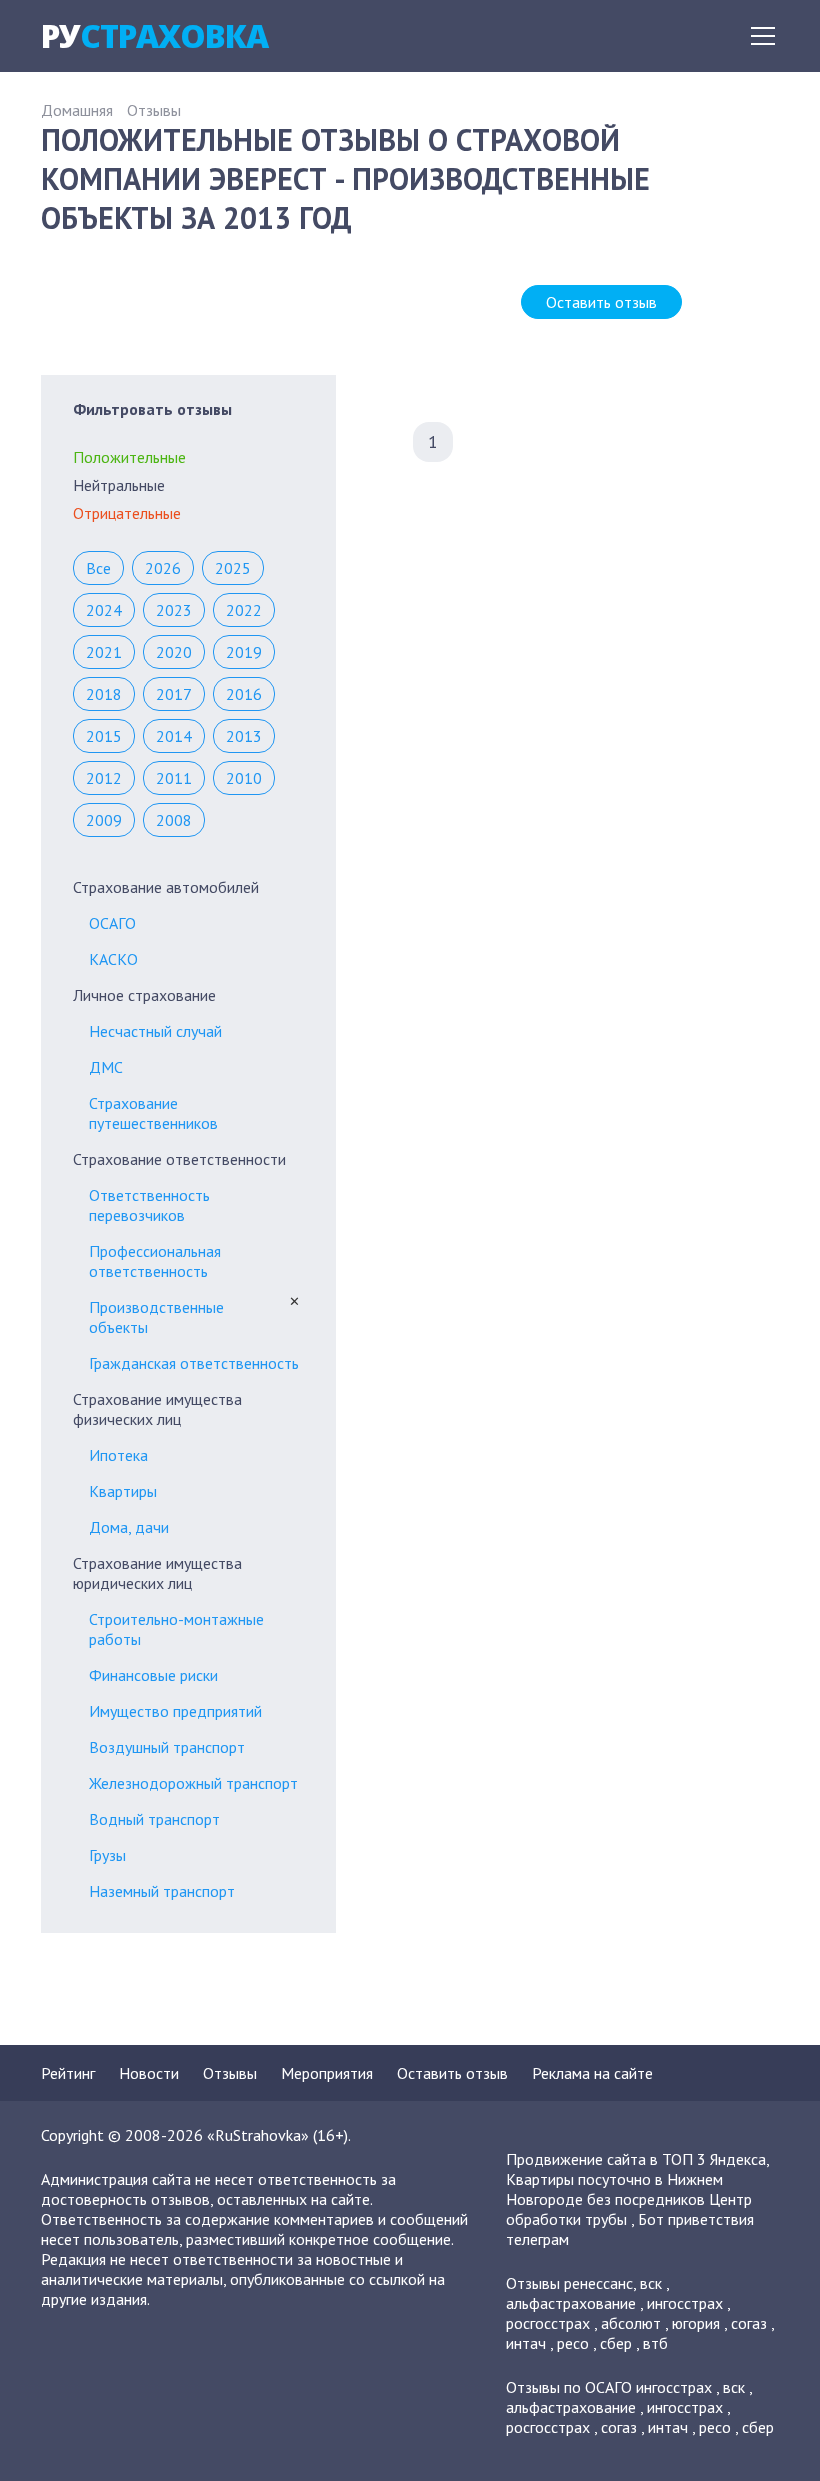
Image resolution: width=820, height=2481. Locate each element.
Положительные (129, 457)
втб (655, 2343)
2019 (244, 652)
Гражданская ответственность (194, 1363)
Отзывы (154, 110)
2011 (174, 778)
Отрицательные (127, 513)
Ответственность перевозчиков (149, 1205)
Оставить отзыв (601, 302)
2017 (174, 694)
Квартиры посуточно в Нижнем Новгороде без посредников (614, 2189)
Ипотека (118, 1455)
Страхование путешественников (153, 1113)
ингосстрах (685, 2303)
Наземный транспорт (162, 1891)
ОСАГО (112, 923)
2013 (244, 736)
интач (526, 2343)
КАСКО (113, 959)
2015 (104, 736)
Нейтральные (119, 485)
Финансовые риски (153, 1675)
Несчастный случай (155, 1031)
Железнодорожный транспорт (193, 1783)
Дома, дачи (129, 1527)
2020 (174, 652)
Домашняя (77, 110)
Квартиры (123, 1491)
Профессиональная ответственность (155, 1261)
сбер (616, 2343)
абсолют (631, 2323)
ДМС (106, 1067)
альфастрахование (571, 2303)
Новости (149, 2073)
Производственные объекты (156, 1317)
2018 (104, 694)
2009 (104, 820)
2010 (244, 778)
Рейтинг (68, 2073)
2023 (174, 610)
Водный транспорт (154, 1819)
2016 (244, 694)
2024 (104, 610)
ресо (573, 2343)
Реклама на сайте (592, 2073)
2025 (233, 568)
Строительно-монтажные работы (176, 1629)
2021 (104, 652)
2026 (163, 568)
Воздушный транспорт (167, 1747)
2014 (174, 736)
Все (98, 568)
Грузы (107, 1855)
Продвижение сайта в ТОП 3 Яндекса (636, 2159)
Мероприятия (327, 2073)
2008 (174, 820)
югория (696, 2323)
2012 (104, 778)
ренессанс (598, 2283)
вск (651, 2283)
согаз (749, 2323)
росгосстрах (548, 2323)
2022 (244, 610)
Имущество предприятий (175, 1711)
